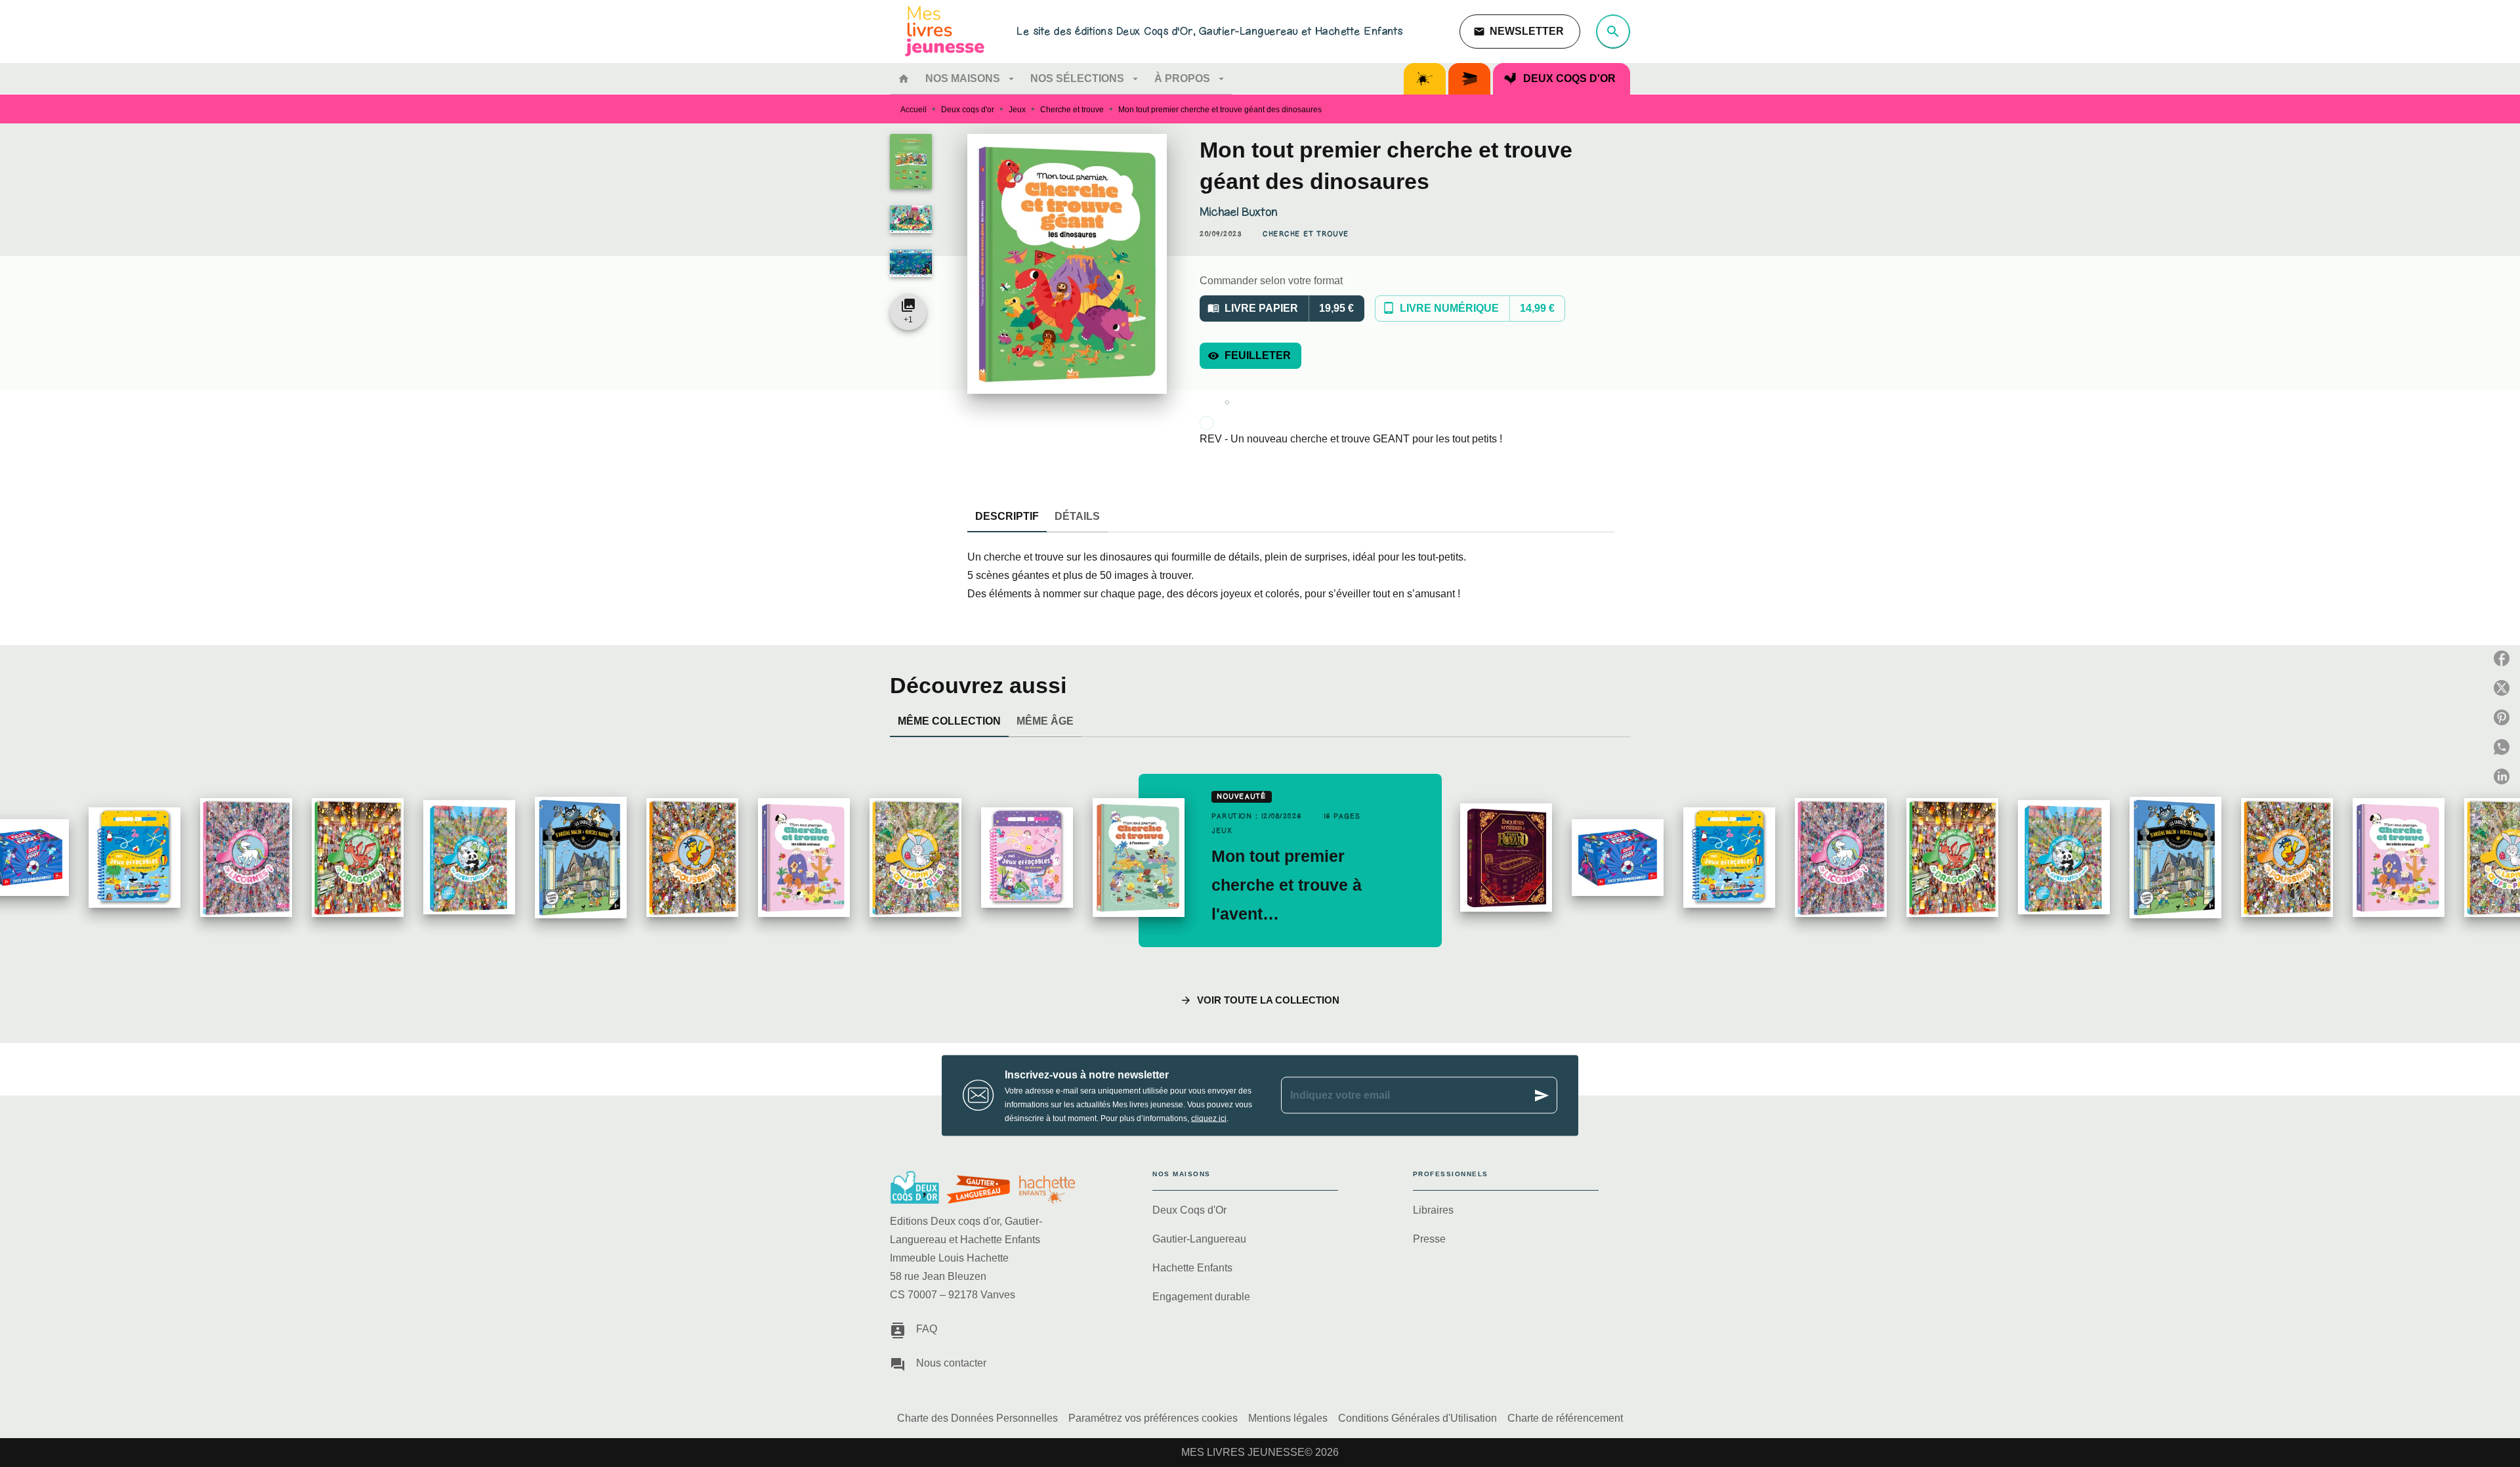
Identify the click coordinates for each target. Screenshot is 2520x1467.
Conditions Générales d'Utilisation (1417, 1418)
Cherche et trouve (1072, 110)
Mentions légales (1288, 1418)
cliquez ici (1209, 1118)
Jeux (1017, 110)
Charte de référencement (1565, 1418)
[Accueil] (945, 31)
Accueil (913, 110)
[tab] (904, 79)
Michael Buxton (1238, 212)
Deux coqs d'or (968, 110)
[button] (1520, 32)
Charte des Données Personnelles (977, 1418)
